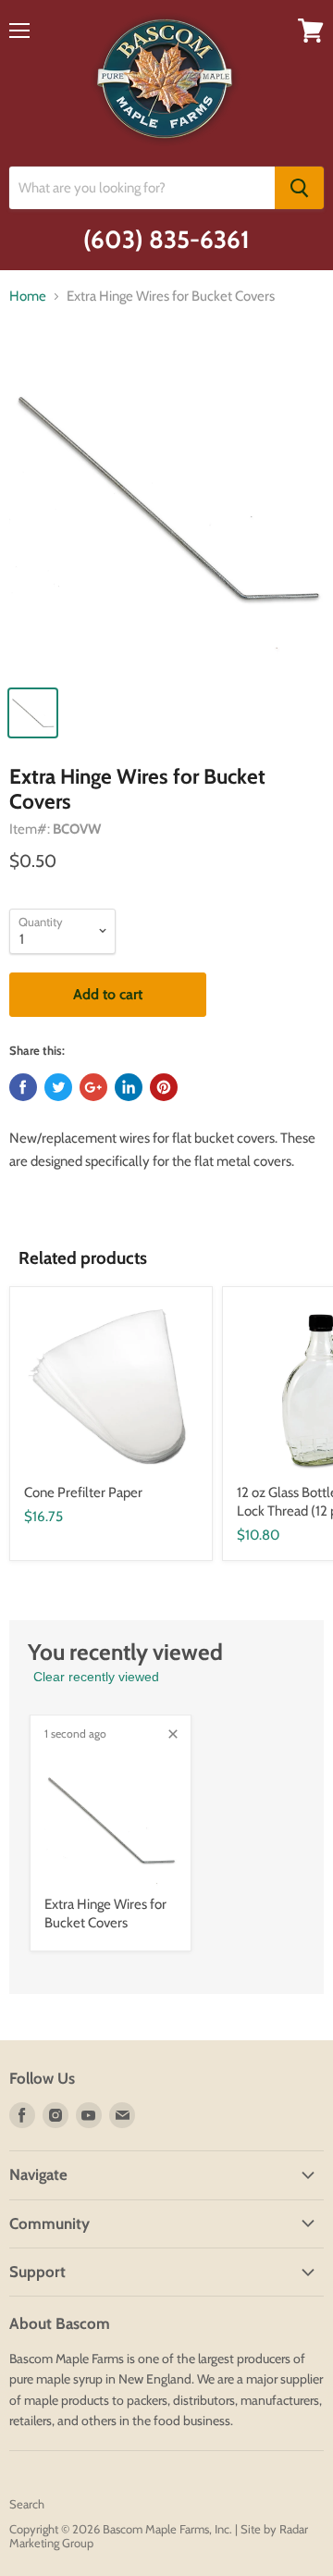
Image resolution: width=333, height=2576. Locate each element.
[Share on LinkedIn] (129, 1087)
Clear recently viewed (96, 1677)
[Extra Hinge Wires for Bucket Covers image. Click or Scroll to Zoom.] (166, 508)
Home (28, 297)
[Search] (299, 188)
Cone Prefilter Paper (83, 1492)
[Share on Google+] (93, 1087)
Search (27, 2504)
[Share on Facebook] (23, 1087)
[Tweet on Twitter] (58, 1087)
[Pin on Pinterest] (164, 1087)
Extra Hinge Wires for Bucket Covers (105, 1913)
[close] (173, 1734)
